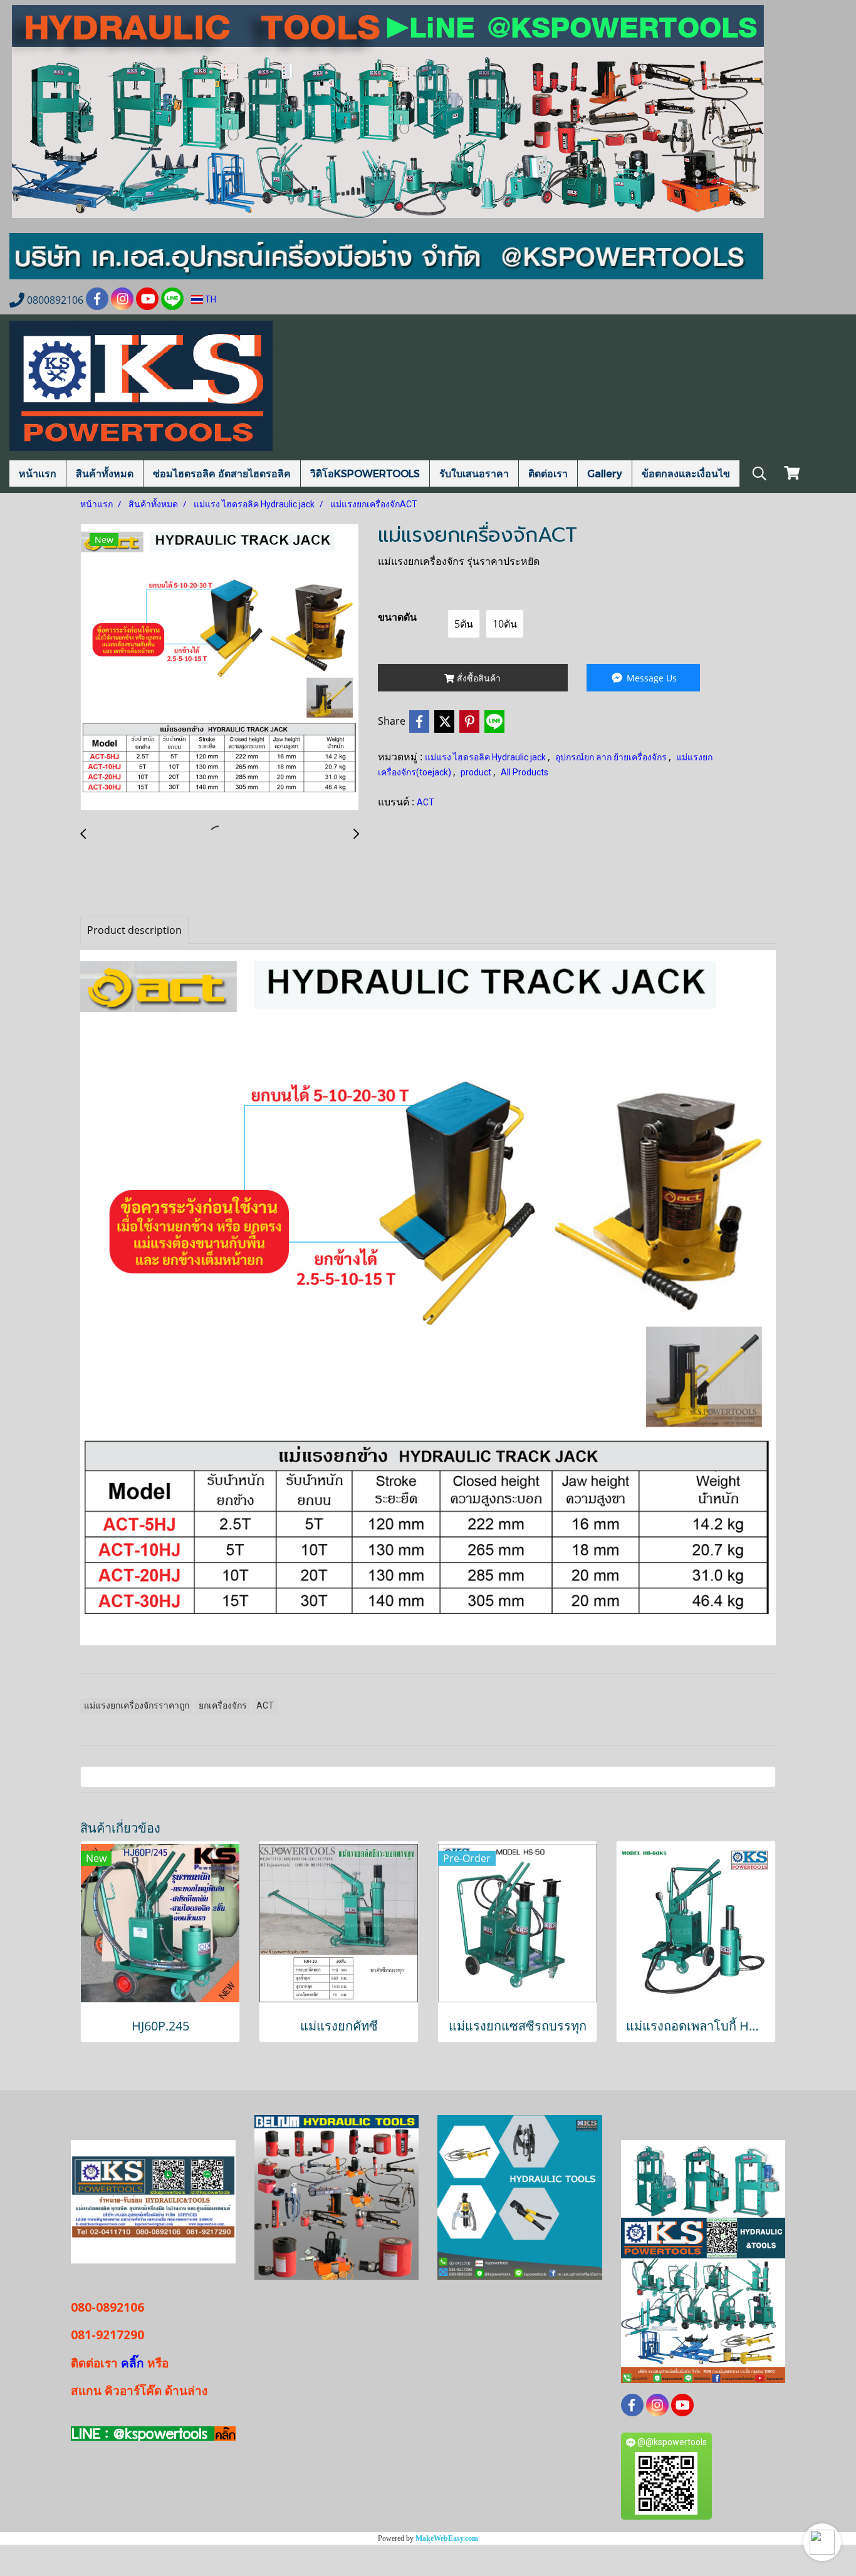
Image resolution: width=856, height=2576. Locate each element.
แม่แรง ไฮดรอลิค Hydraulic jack (486, 757)
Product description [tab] (134, 930)
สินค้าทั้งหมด (105, 473)
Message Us (650, 678)
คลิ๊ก (133, 2363)
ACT (425, 802)
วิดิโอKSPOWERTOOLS (365, 473)
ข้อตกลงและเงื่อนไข (686, 473)
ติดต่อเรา (548, 473)
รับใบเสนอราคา (474, 473)
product (477, 772)
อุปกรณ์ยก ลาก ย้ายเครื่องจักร (612, 757)
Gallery (605, 473)
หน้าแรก (38, 473)
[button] (822, 2542)
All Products (525, 772)
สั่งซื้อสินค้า (478, 678)
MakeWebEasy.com (447, 2538)
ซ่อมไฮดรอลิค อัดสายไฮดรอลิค (222, 473)
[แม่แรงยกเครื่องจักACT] (220, 668)
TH (210, 299)
